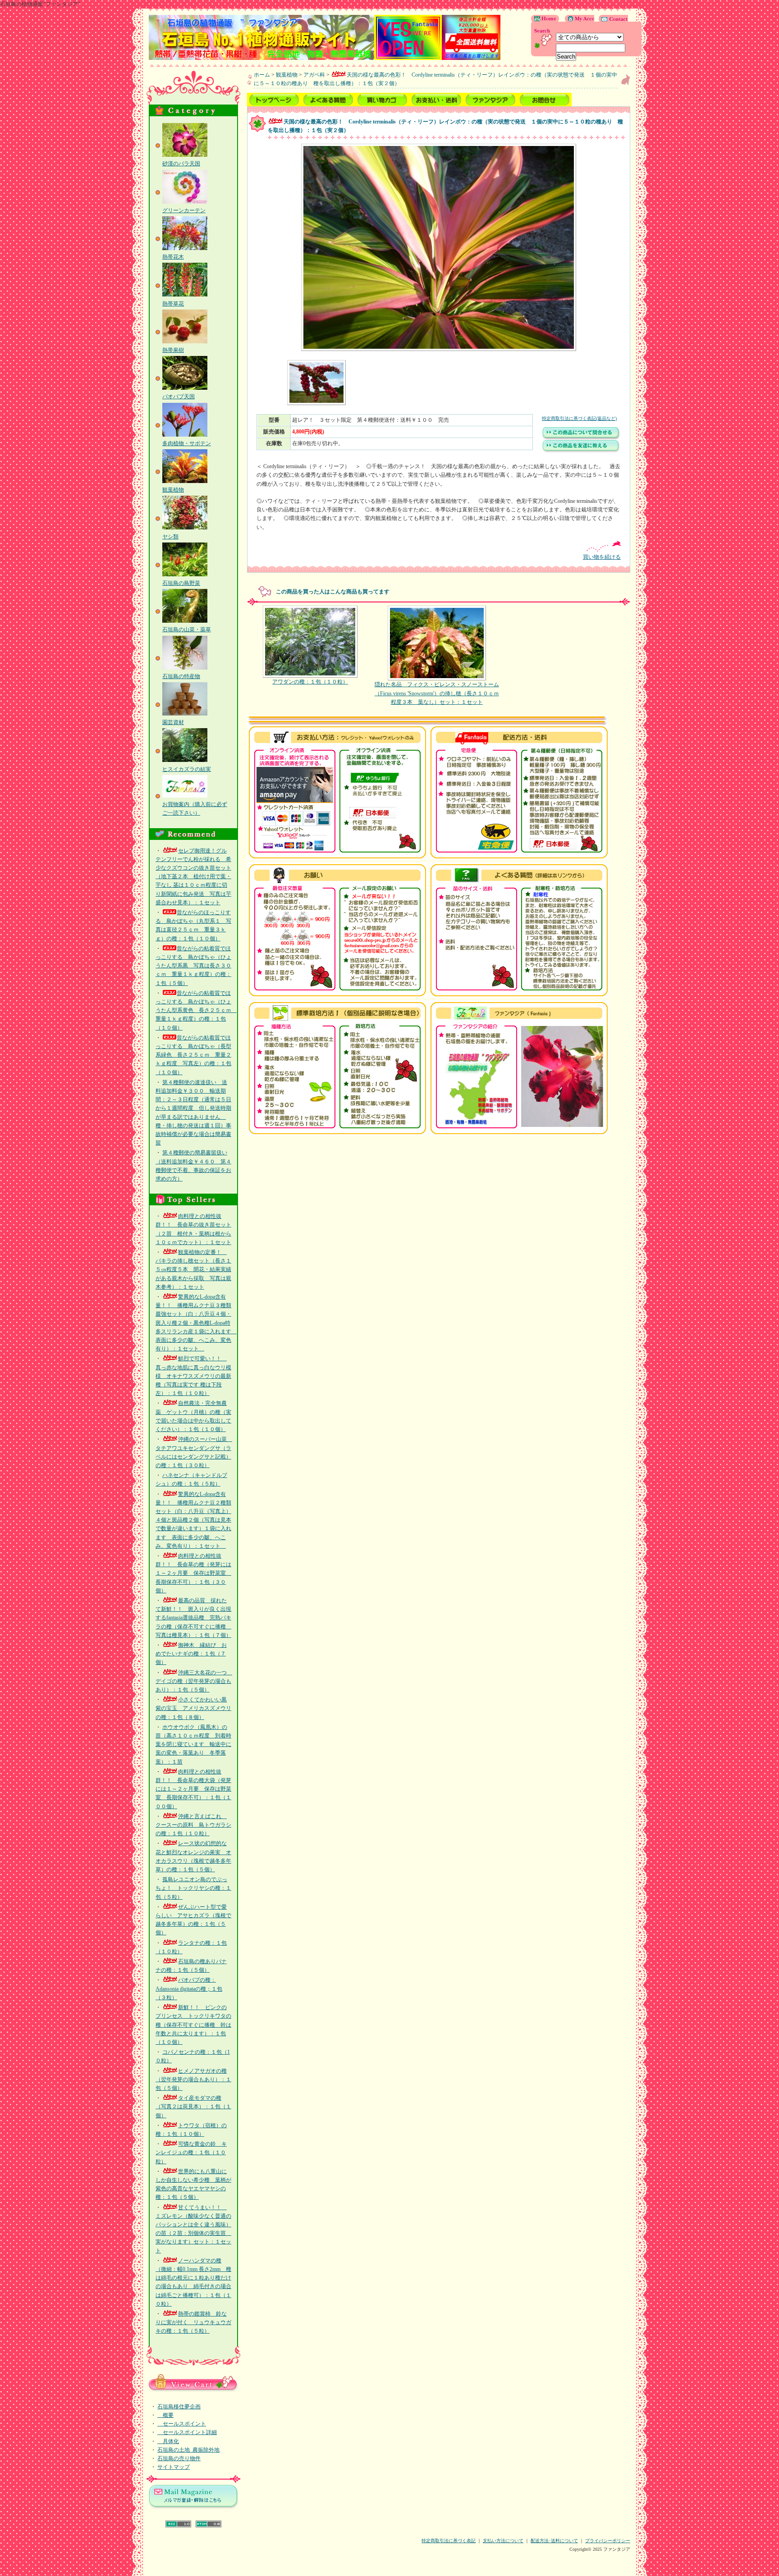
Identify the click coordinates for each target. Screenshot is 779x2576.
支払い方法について (503, 2541)
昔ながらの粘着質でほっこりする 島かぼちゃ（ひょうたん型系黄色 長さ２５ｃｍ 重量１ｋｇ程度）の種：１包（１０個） (196, 1010)
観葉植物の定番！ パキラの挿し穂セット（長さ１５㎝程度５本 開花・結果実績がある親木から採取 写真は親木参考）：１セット (193, 1270)
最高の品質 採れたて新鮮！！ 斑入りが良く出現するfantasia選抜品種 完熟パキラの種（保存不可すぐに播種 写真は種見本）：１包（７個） (193, 1618)
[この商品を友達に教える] (581, 451)
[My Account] (577, 20)
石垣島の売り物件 (179, 2458)
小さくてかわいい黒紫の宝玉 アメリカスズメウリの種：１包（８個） (193, 1708)
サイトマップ (174, 2467)
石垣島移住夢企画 (179, 2407)
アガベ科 (314, 75)
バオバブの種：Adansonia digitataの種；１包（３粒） (189, 1988)
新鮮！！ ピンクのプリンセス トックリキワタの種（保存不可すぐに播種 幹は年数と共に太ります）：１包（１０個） (193, 2025)
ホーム (262, 75)
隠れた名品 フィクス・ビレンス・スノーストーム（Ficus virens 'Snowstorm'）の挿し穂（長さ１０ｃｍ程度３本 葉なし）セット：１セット (437, 693)
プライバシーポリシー (608, 2541)
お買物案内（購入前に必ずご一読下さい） (195, 809)
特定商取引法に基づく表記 (449, 2541)
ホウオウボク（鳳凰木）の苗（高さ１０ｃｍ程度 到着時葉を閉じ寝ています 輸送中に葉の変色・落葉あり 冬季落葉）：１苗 (193, 1744)
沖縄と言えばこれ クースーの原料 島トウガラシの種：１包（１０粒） (193, 1825)
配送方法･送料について (554, 2541)
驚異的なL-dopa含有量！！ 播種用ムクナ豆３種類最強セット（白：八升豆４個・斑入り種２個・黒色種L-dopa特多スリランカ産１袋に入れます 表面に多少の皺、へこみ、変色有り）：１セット (196, 1323)
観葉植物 (287, 75)
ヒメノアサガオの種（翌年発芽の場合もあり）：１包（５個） (193, 2079)
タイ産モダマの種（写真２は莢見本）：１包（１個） (193, 2106)
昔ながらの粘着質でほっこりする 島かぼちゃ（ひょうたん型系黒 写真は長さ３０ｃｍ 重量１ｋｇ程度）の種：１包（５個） (193, 966)
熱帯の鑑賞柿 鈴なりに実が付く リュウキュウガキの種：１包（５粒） (193, 2322)
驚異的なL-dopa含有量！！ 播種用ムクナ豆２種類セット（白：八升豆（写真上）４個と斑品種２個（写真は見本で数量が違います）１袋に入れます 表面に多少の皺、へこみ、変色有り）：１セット (193, 1520)
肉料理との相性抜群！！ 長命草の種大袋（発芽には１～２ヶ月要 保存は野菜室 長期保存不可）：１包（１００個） (193, 1789)
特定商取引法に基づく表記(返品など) (579, 418)
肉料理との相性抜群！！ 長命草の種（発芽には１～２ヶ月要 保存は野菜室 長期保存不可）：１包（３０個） (193, 1573)
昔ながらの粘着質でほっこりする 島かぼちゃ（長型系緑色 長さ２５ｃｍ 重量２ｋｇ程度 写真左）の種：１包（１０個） (193, 1055)
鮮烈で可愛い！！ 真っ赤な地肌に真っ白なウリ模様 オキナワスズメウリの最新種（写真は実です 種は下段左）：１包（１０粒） (193, 1376)
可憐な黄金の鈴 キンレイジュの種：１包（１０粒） (191, 2152)
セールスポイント (182, 2424)
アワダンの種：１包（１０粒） (310, 682)
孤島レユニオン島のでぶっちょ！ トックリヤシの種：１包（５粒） (193, 1888)
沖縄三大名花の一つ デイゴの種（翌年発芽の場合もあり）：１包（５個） (194, 1681)
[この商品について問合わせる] (581, 438)
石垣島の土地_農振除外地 (188, 2450)
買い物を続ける (602, 557)
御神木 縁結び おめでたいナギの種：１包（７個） (191, 1654)
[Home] (546, 20)
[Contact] (611, 20)
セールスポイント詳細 (187, 2432)
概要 (165, 2415)
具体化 (168, 2441)
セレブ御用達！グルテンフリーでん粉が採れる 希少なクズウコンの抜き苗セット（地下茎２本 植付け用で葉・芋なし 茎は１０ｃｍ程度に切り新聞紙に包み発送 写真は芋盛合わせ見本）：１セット (193, 877)
